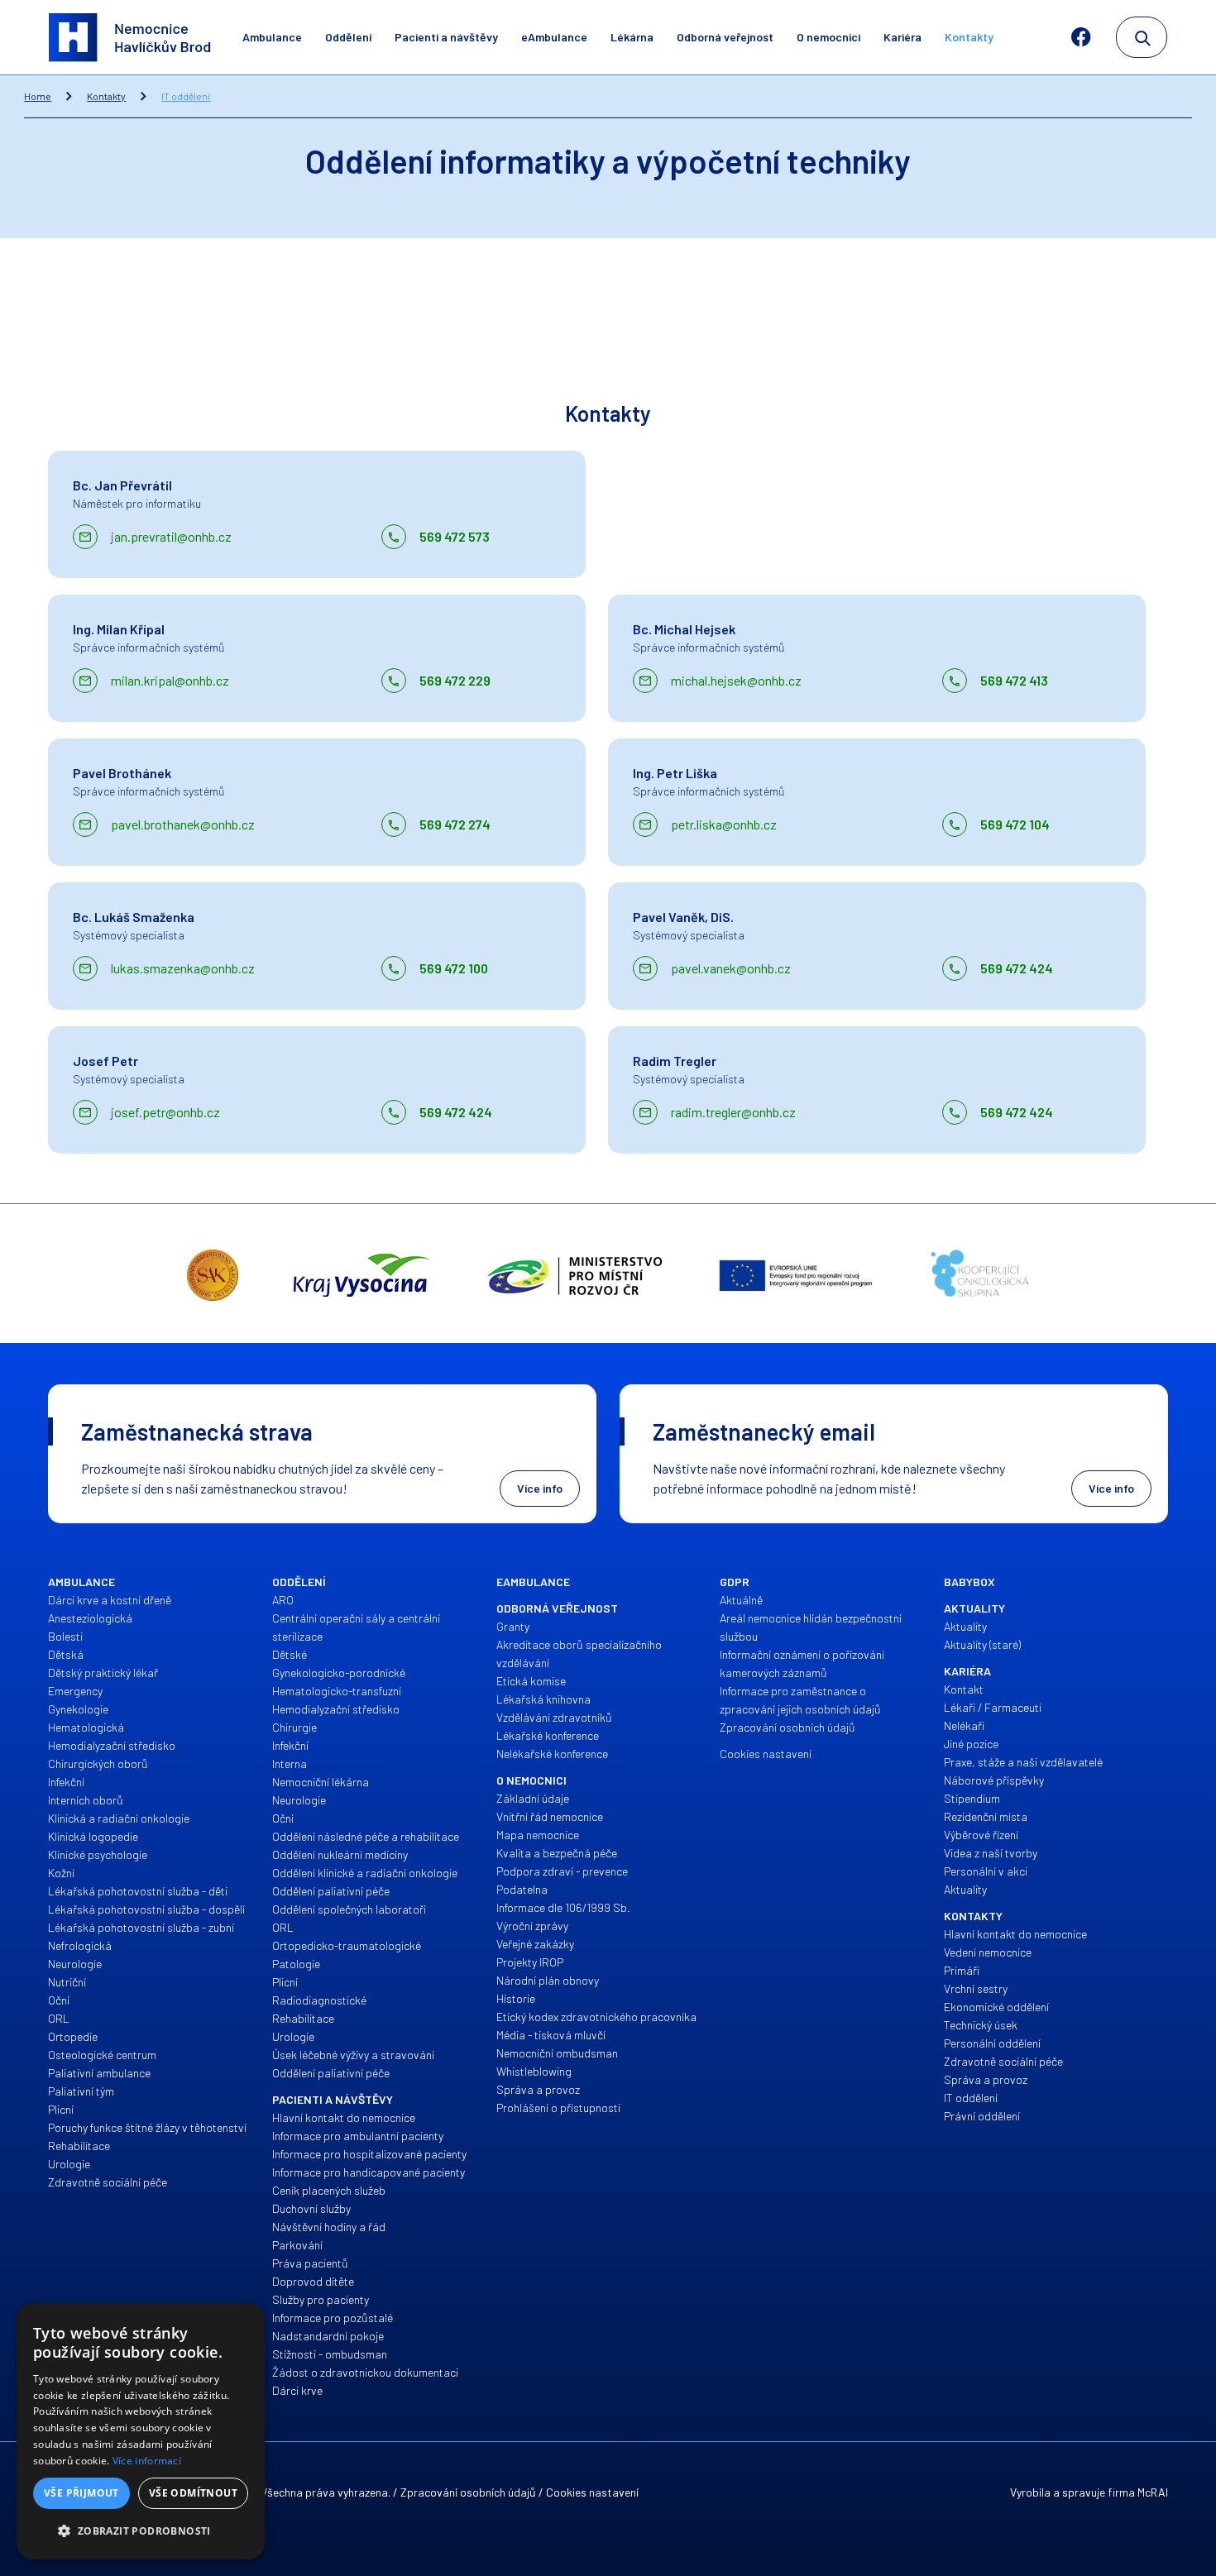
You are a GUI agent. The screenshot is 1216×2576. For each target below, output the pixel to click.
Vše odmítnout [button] (193, 2493)
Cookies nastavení (592, 2492)
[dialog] (141, 2431)
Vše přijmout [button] (81, 2493)
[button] (141, 2531)
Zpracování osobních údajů (468, 2492)
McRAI (1153, 2492)
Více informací (147, 2461)
